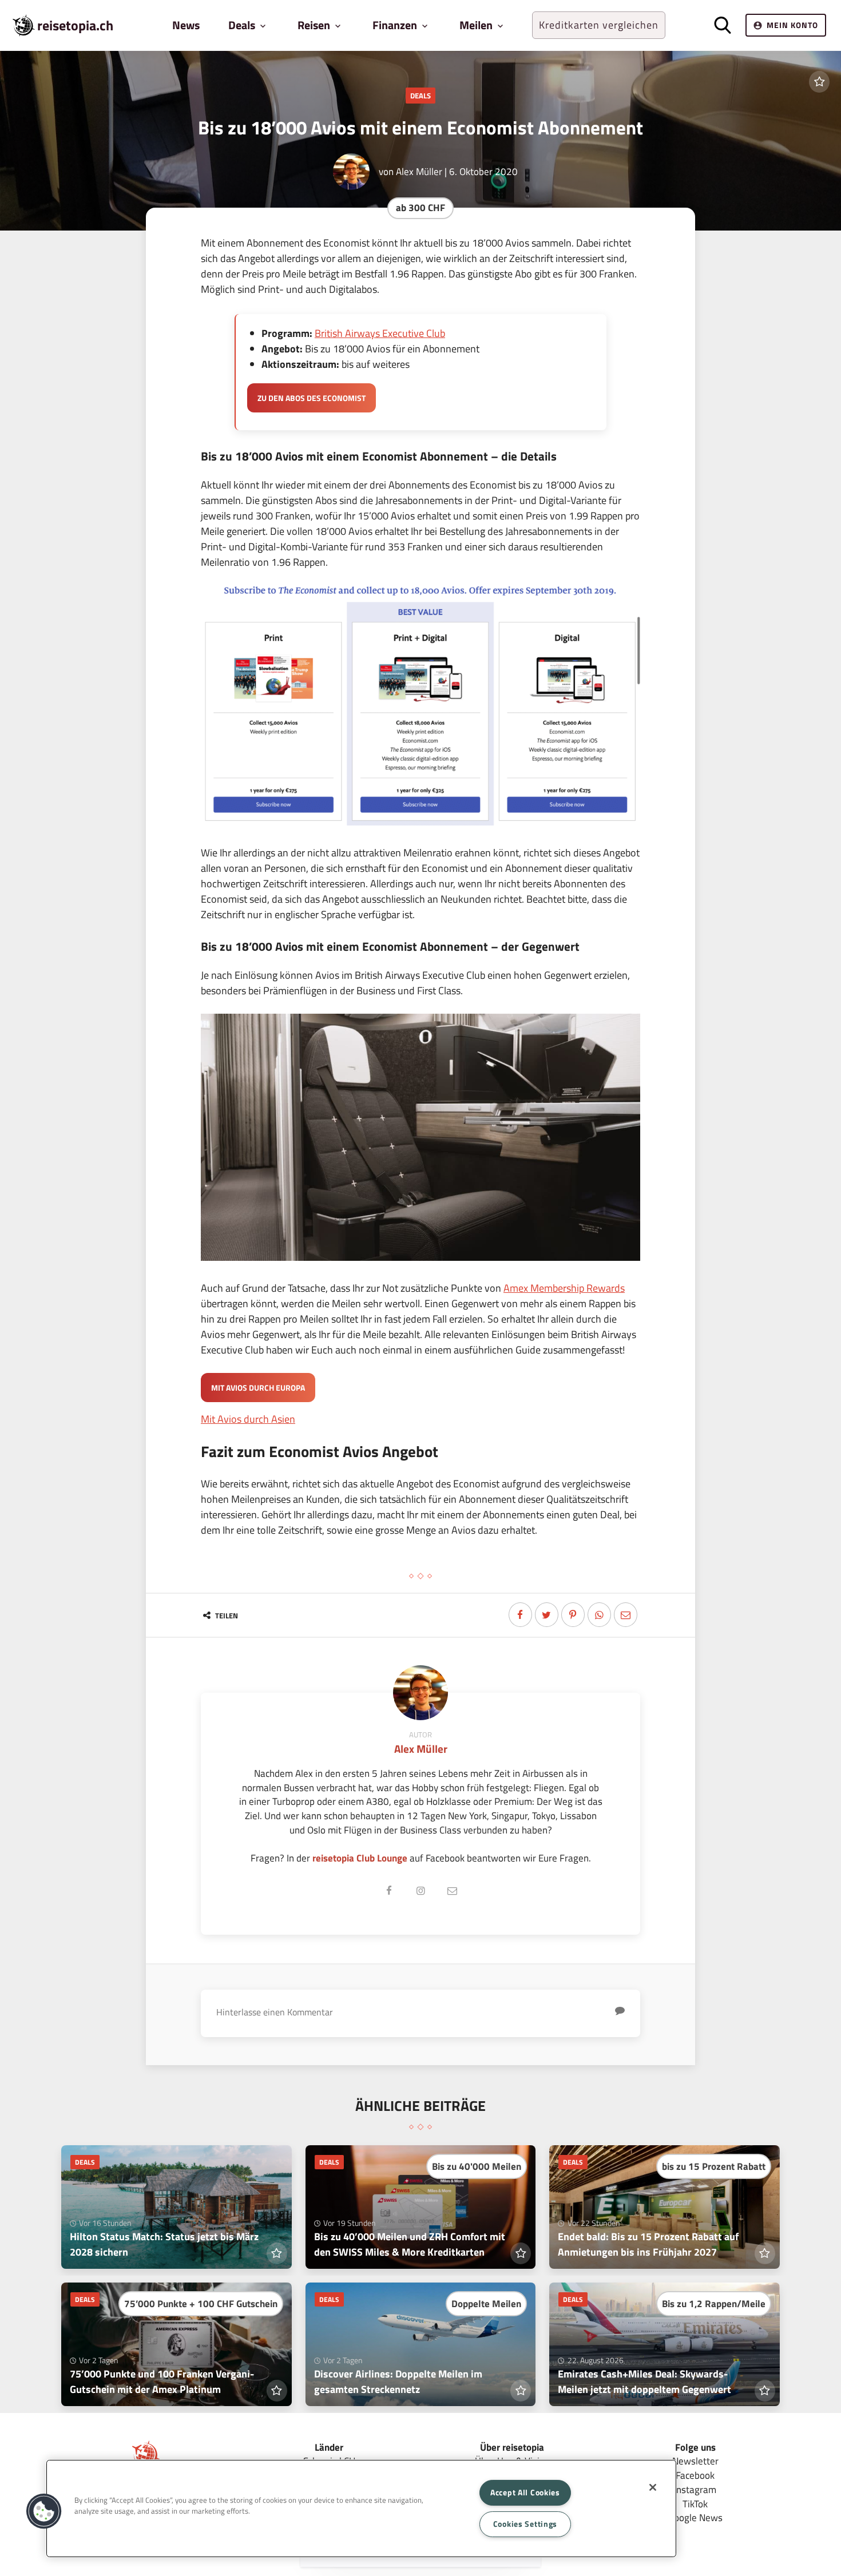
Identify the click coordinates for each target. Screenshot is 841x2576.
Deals (420, 96)
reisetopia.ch (75, 25)
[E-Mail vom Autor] (452, 1891)
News (186, 25)
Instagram (695, 2489)
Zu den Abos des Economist (312, 398)
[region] (361, 2508)
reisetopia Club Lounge (360, 1858)
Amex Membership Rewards (564, 1288)
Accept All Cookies (525, 2492)
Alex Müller (419, 171)
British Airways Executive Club (380, 333)
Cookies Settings (525, 2524)
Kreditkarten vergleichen (599, 25)
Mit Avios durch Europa (258, 1388)
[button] (44, 2511)
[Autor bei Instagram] (420, 1891)
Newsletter (695, 2461)
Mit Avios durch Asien (248, 1419)
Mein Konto (792, 25)
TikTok (695, 2504)
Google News (695, 2517)
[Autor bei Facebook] (389, 1891)
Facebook (695, 2475)
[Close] (653, 2487)
